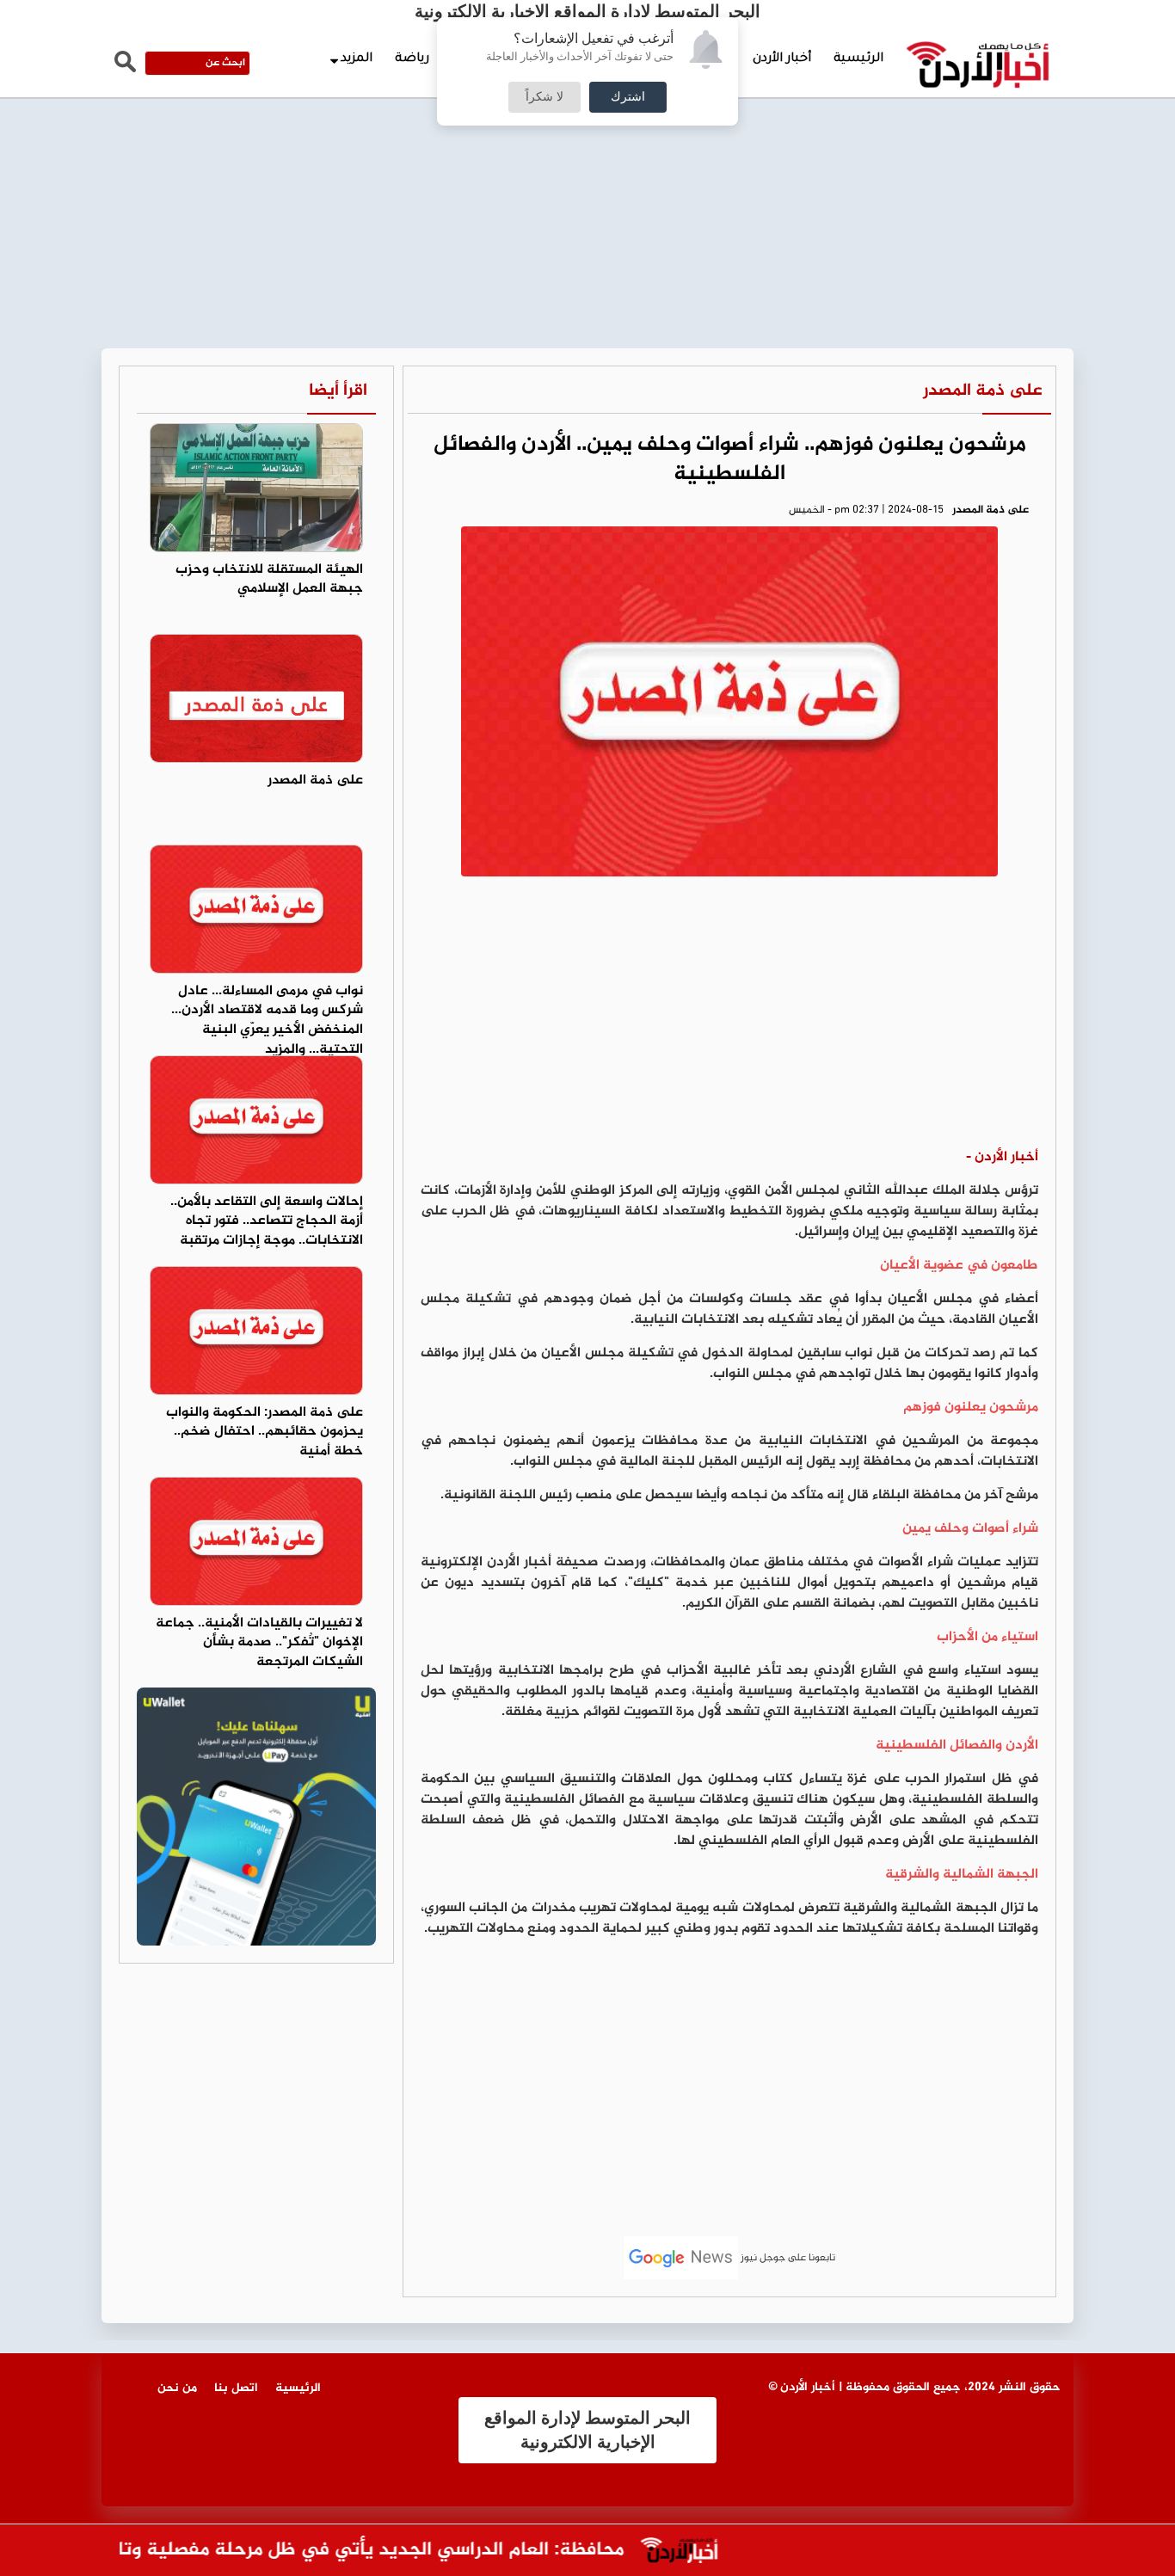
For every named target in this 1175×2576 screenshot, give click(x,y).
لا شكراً (544, 97)
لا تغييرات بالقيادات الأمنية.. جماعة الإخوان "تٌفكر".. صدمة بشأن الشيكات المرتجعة (259, 1643)
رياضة (412, 59)
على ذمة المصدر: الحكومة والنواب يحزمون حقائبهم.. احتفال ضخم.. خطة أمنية (265, 1432)
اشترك (628, 97)
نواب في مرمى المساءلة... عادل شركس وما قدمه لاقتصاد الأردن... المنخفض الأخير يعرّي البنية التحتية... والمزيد (267, 1021)
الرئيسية (858, 59)
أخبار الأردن (782, 59)
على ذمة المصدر (983, 391)
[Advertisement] (587, 129)
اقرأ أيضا (338, 391)
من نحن (177, 2388)
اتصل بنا (236, 2388)
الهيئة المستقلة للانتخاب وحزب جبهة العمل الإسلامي (269, 580)
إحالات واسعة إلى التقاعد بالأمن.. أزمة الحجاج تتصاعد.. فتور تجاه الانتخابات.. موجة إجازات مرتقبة (267, 1222)
